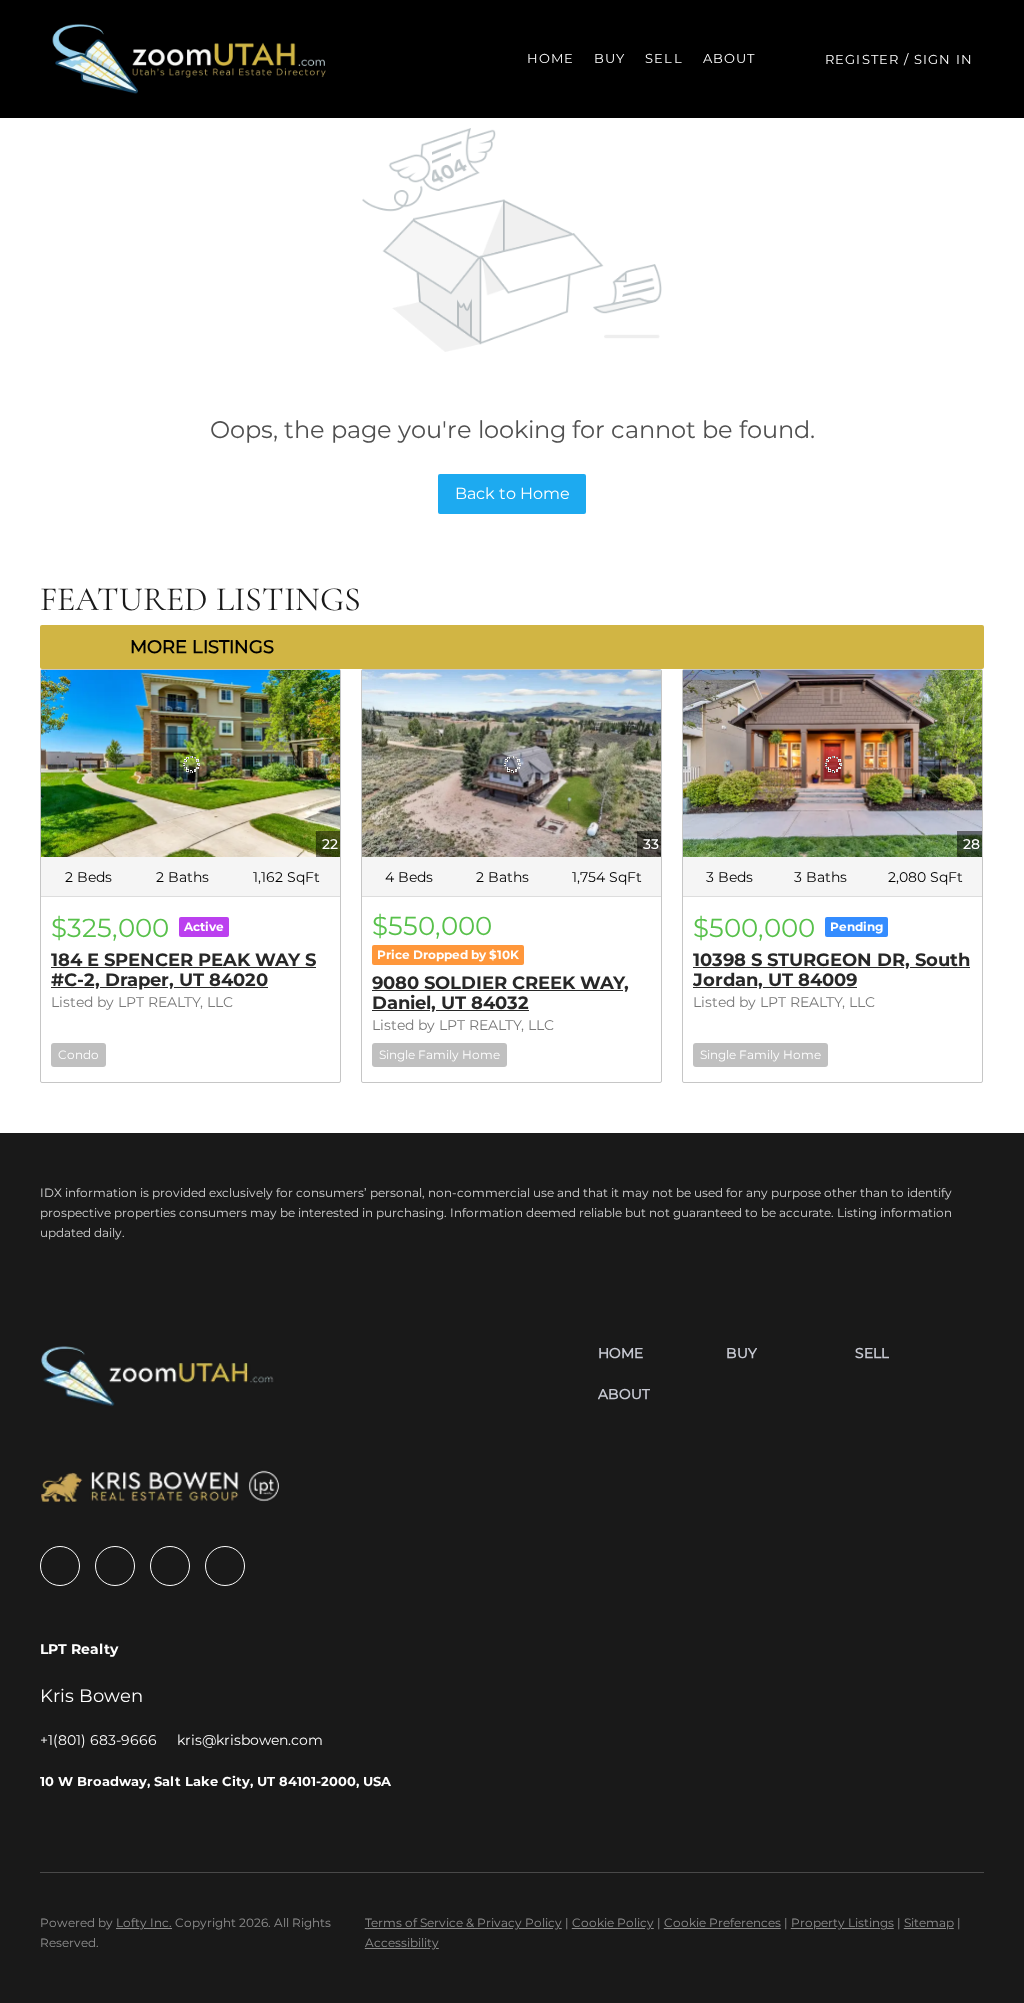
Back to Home (512, 493)
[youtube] (170, 1566)
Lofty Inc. (144, 1922)
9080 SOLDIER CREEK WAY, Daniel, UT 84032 (500, 993)
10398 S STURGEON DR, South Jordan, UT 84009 (831, 970)
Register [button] (862, 59)
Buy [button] (609, 58)
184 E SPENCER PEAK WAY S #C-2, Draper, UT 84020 (183, 970)
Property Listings (842, 1922)
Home (550, 58)
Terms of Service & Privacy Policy (463, 1922)
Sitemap (929, 1922)
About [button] (729, 58)
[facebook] (60, 1566)
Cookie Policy (613, 1922)
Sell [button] (663, 58)
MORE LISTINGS (202, 647)
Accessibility (402, 1942)
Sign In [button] (943, 59)
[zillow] (115, 1566)
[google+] (225, 1566)
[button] (190, 59)
